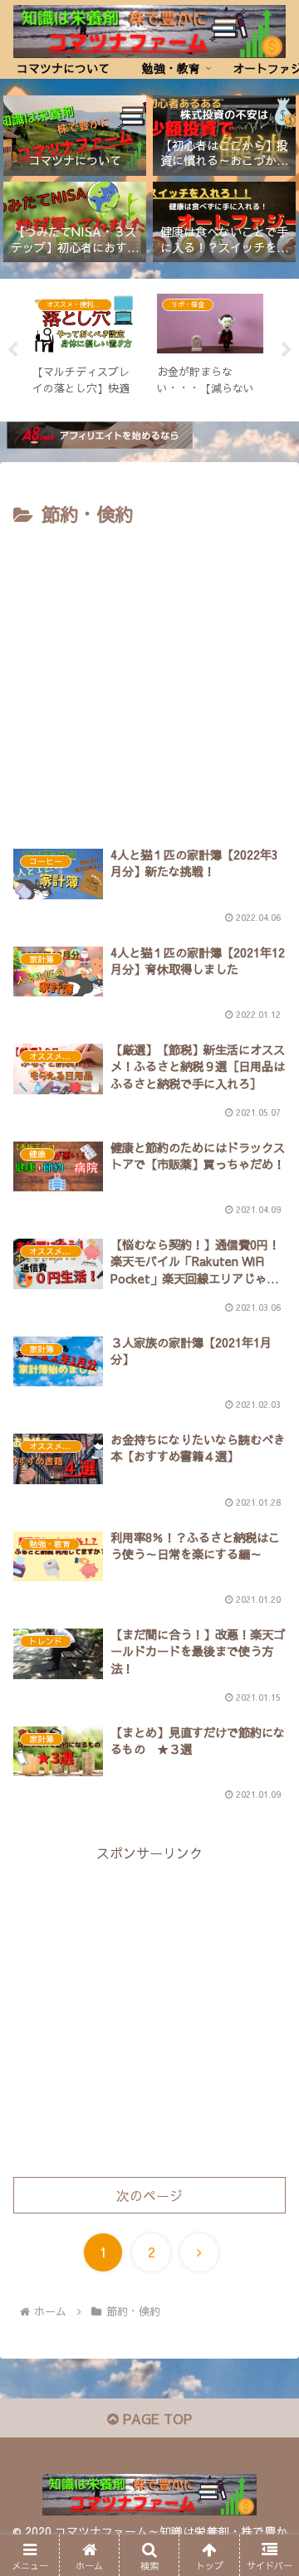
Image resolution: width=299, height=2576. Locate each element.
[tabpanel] (86, 347)
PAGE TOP (155, 2418)
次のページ (149, 2195)
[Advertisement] (149, 689)
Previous (12, 350)
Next (287, 350)
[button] (267, 2245)
